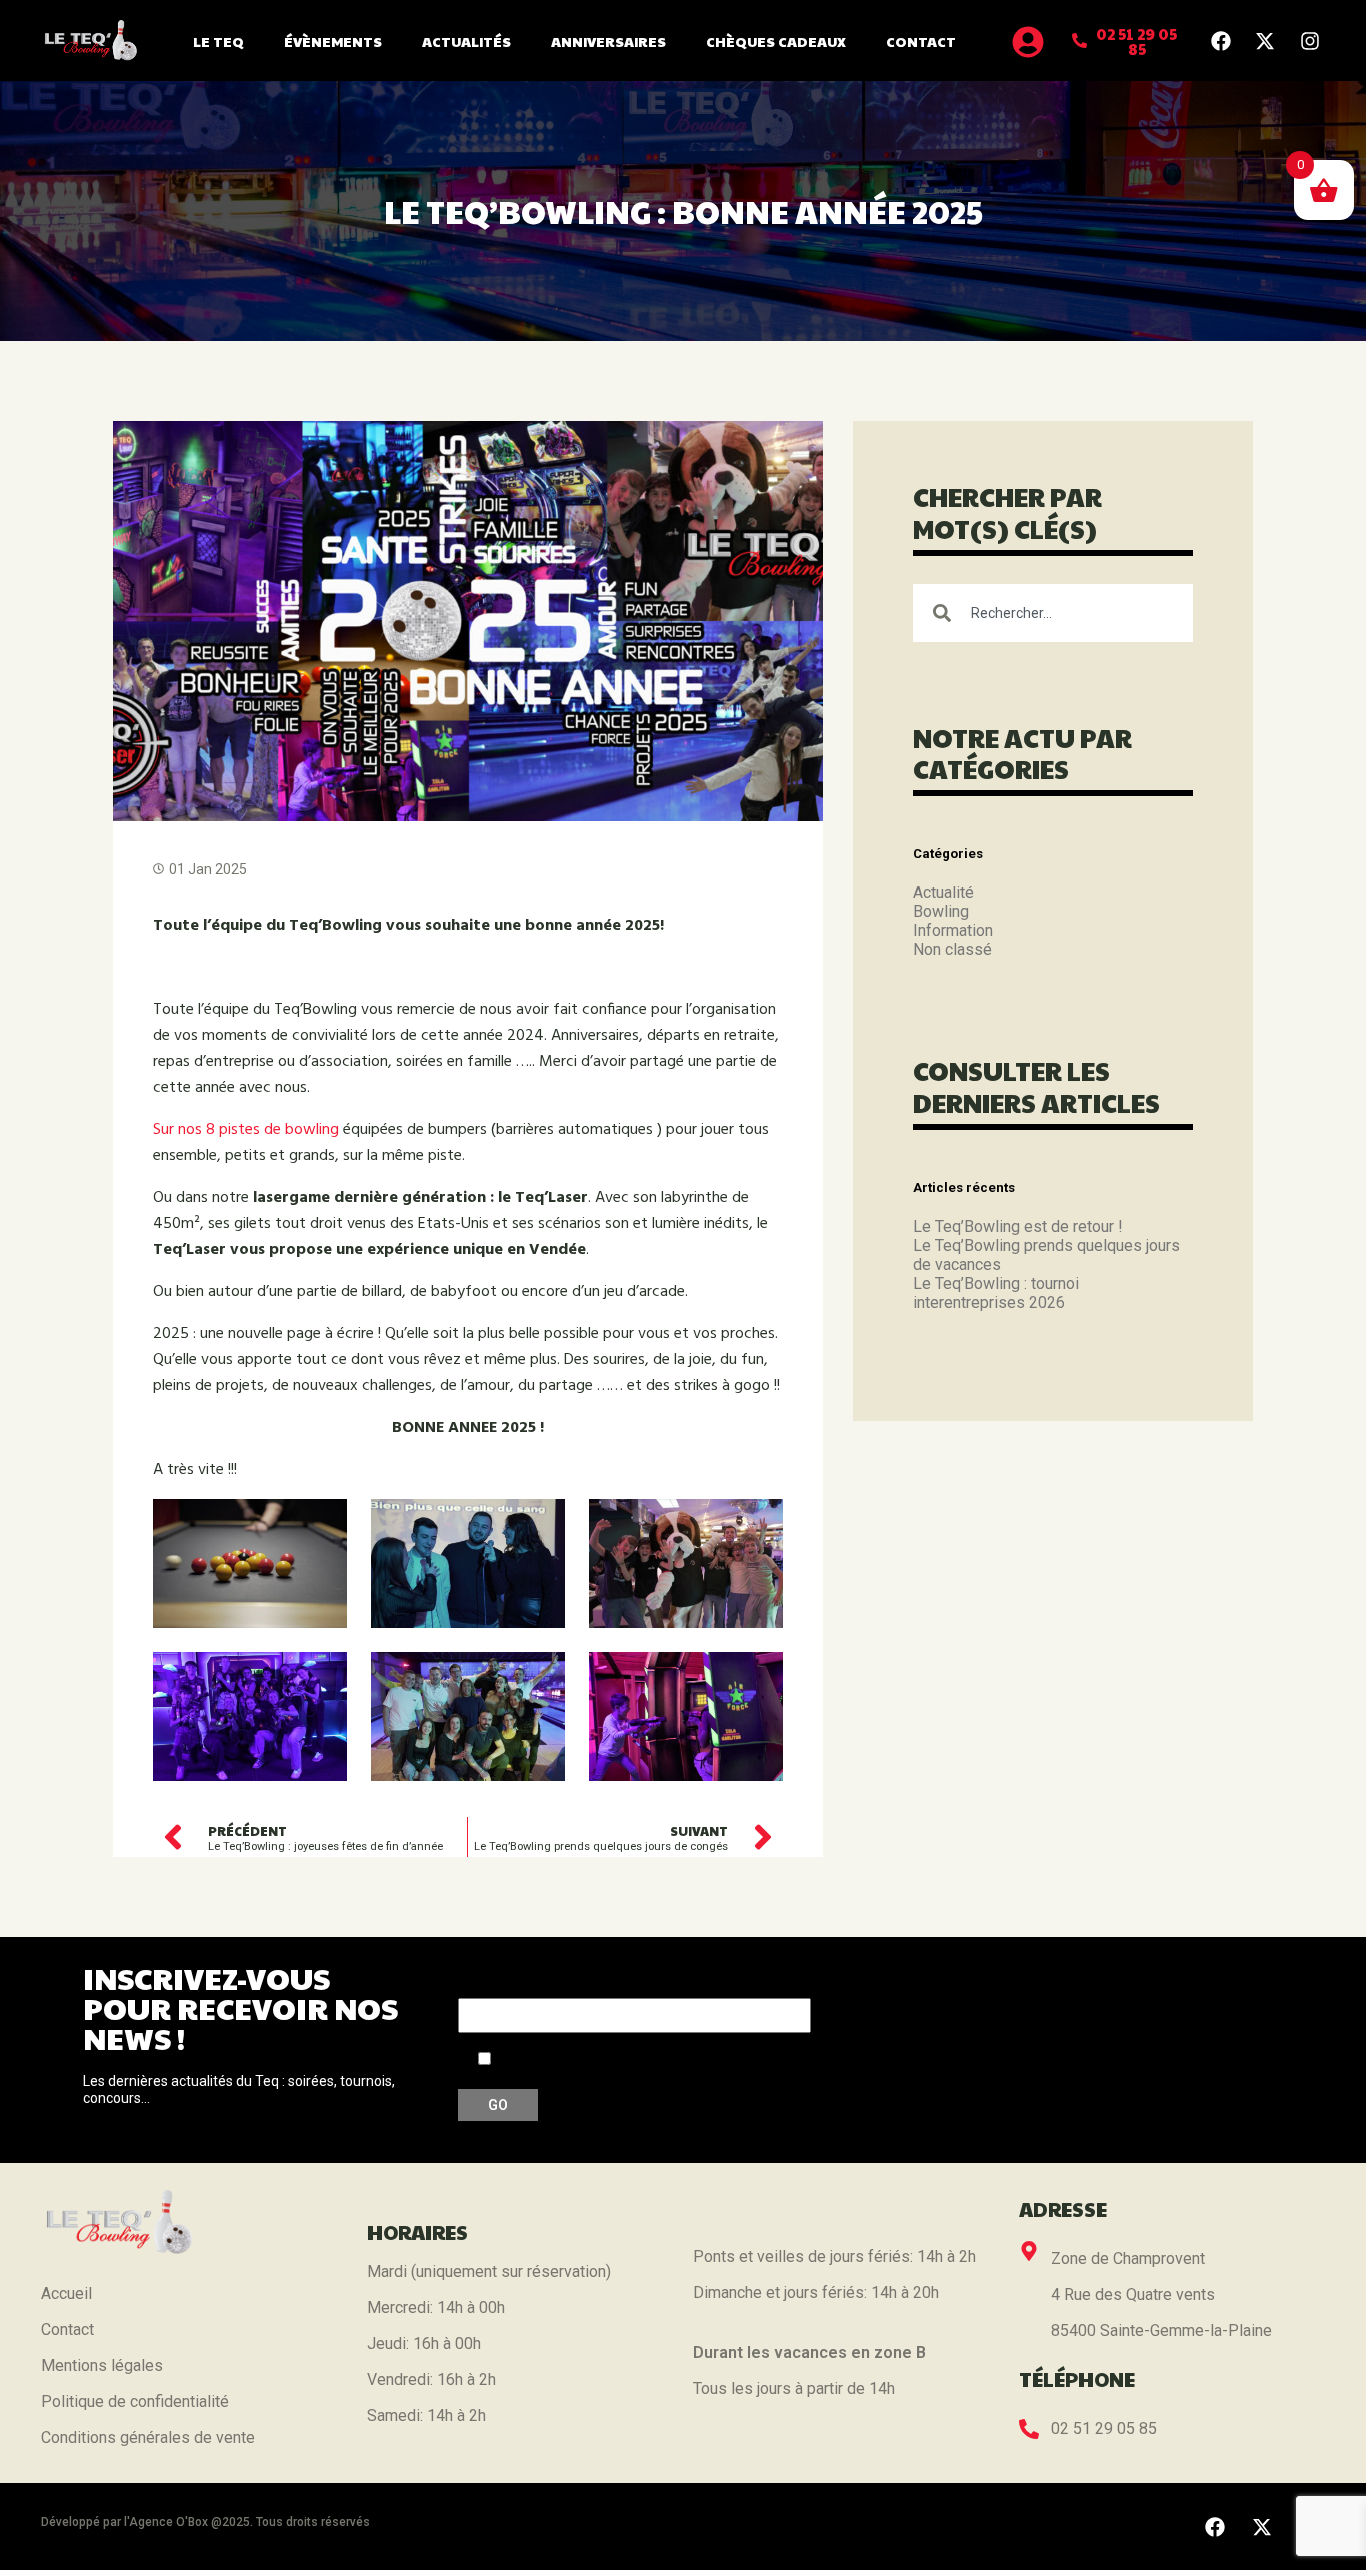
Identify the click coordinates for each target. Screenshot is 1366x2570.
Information (953, 930)
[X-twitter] (1265, 41)
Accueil (66, 2293)
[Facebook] (1221, 41)
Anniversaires (608, 41)
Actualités (466, 41)
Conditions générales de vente (148, 2437)
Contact (921, 41)
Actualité (943, 892)
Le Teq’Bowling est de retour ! (1018, 1226)
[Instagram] (1310, 41)
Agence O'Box (168, 2522)
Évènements (333, 41)
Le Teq (218, 41)
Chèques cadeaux (776, 41)
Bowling (941, 911)
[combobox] (1053, 613)
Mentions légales (102, 2365)
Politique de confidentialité (135, 2401)
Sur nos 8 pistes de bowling (246, 1130)
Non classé (952, 949)
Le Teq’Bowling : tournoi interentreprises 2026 (996, 1293)
